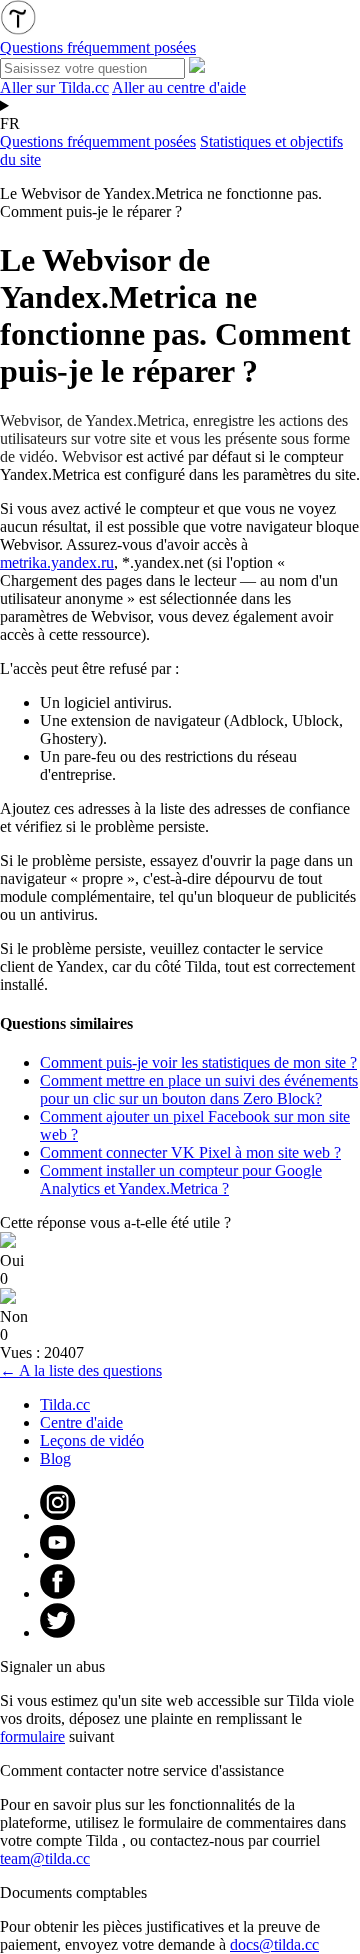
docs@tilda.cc (274, 1944)
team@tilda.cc (45, 1858)
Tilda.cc (65, 1404)
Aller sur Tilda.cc (54, 87)
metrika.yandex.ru (57, 562)
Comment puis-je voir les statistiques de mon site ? (198, 1062)
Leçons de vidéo (92, 1440)
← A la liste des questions (81, 1370)
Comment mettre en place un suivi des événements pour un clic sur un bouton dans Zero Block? (199, 1089)
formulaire (32, 1736)
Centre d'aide (81, 1422)
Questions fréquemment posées (98, 141)
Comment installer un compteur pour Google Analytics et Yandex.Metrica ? (181, 1179)
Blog (55, 1458)
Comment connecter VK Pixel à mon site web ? (190, 1152)
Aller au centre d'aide (179, 87)
